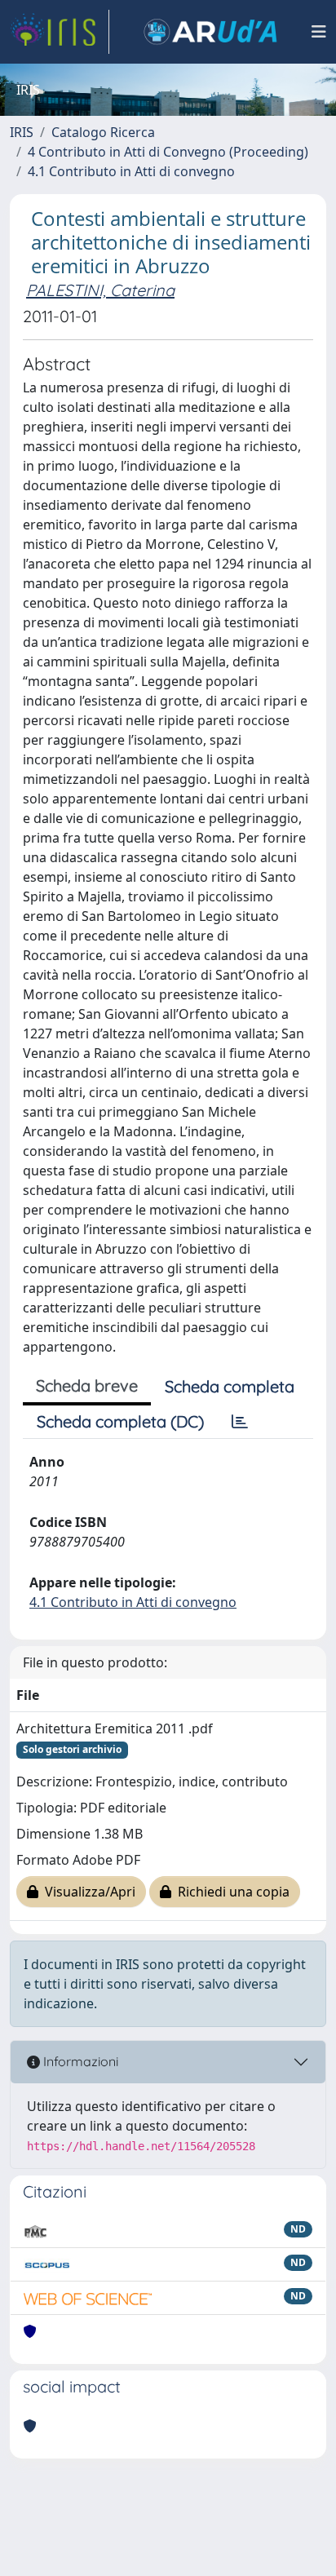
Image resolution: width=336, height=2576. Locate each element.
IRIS (22, 132)
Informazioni (79, 2061)
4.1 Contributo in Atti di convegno (131, 171)
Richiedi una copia (230, 1892)
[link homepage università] (210, 32)
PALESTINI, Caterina (100, 290)
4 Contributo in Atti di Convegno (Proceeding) (168, 152)
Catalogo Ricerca (103, 132)
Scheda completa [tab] (230, 1386)
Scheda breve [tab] (87, 1385)
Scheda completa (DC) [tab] (120, 1421)
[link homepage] (60, 32)
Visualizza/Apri (87, 1892)
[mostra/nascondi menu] (319, 32)
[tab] (240, 1422)
